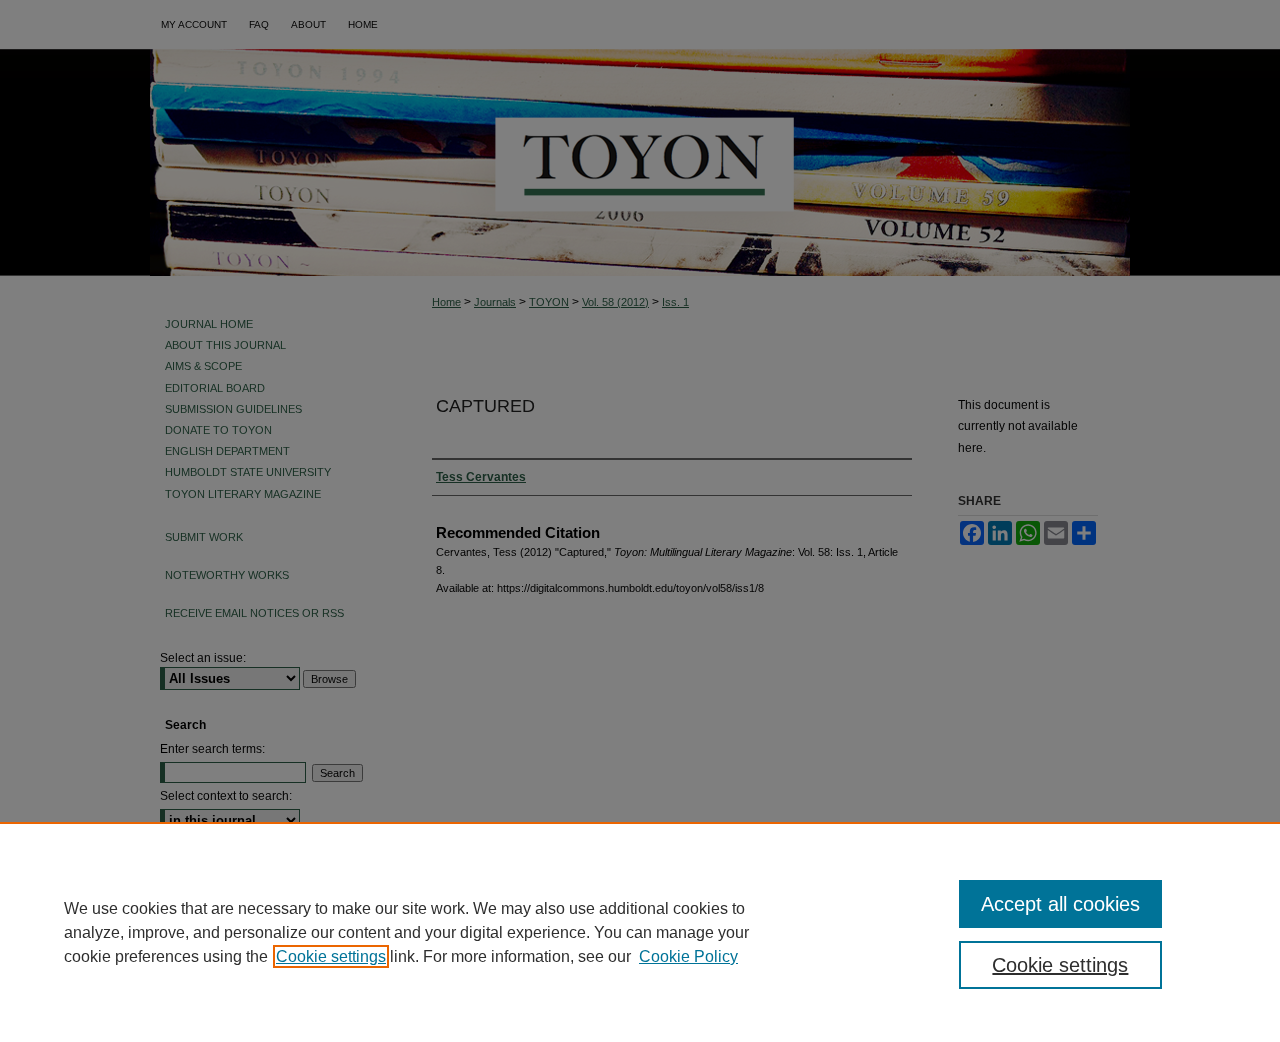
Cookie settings (331, 956)
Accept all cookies (1060, 904)
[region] (640, 932)
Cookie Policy (688, 956)
